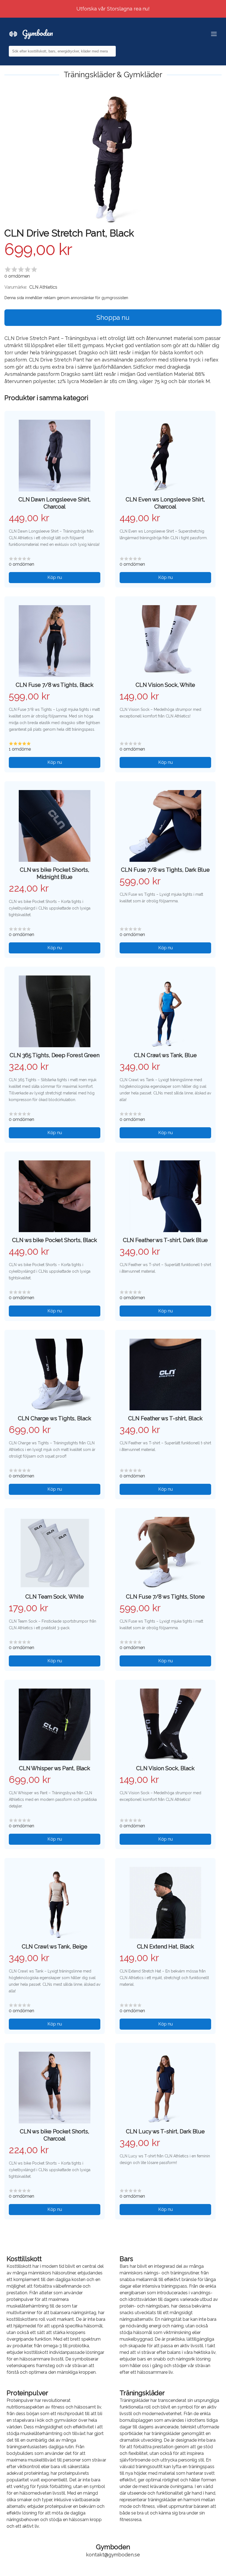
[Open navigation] (214, 34)
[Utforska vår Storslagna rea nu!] (113, 3)
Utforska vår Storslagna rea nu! (113, 9)
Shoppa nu (113, 317)
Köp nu (55, 577)
